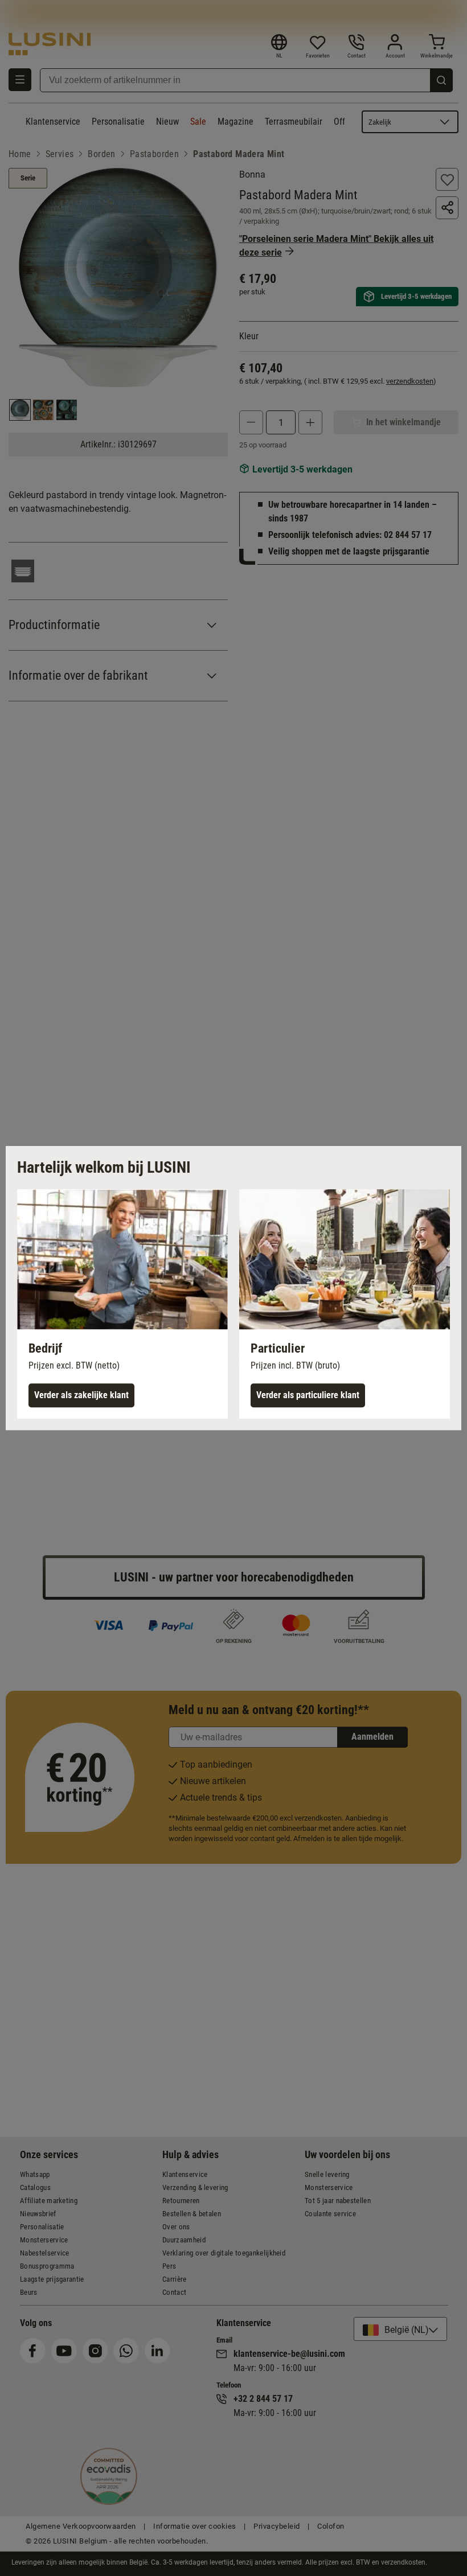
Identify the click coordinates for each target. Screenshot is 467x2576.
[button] (122, 1304)
